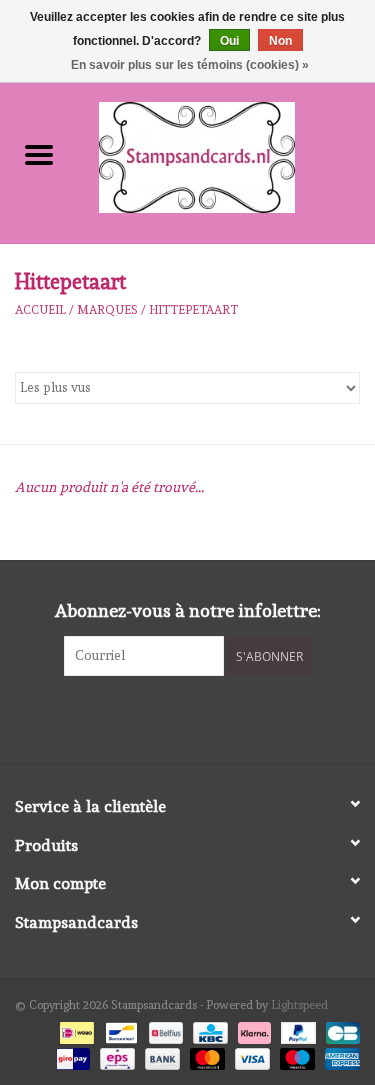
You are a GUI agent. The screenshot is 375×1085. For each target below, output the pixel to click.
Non (280, 41)
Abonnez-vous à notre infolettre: (188, 610)
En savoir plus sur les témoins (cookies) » (190, 65)
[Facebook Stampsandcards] (170, 717)
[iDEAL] (75, 1030)
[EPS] (115, 1056)
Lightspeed (299, 1005)
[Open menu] (39, 154)
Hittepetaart (193, 310)
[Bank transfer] (160, 1056)
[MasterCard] (205, 1056)
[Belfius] (164, 1030)
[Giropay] (71, 1056)
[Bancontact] (119, 1030)
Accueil (40, 310)
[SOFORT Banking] (252, 1030)
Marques (107, 310)
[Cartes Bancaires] (339, 1030)
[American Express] (339, 1056)
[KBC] (208, 1030)
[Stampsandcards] (227, 154)
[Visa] (250, 1056)
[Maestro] (295, 1056)
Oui (229, 41)
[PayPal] (296, 1030)
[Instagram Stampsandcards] (205, 717)
